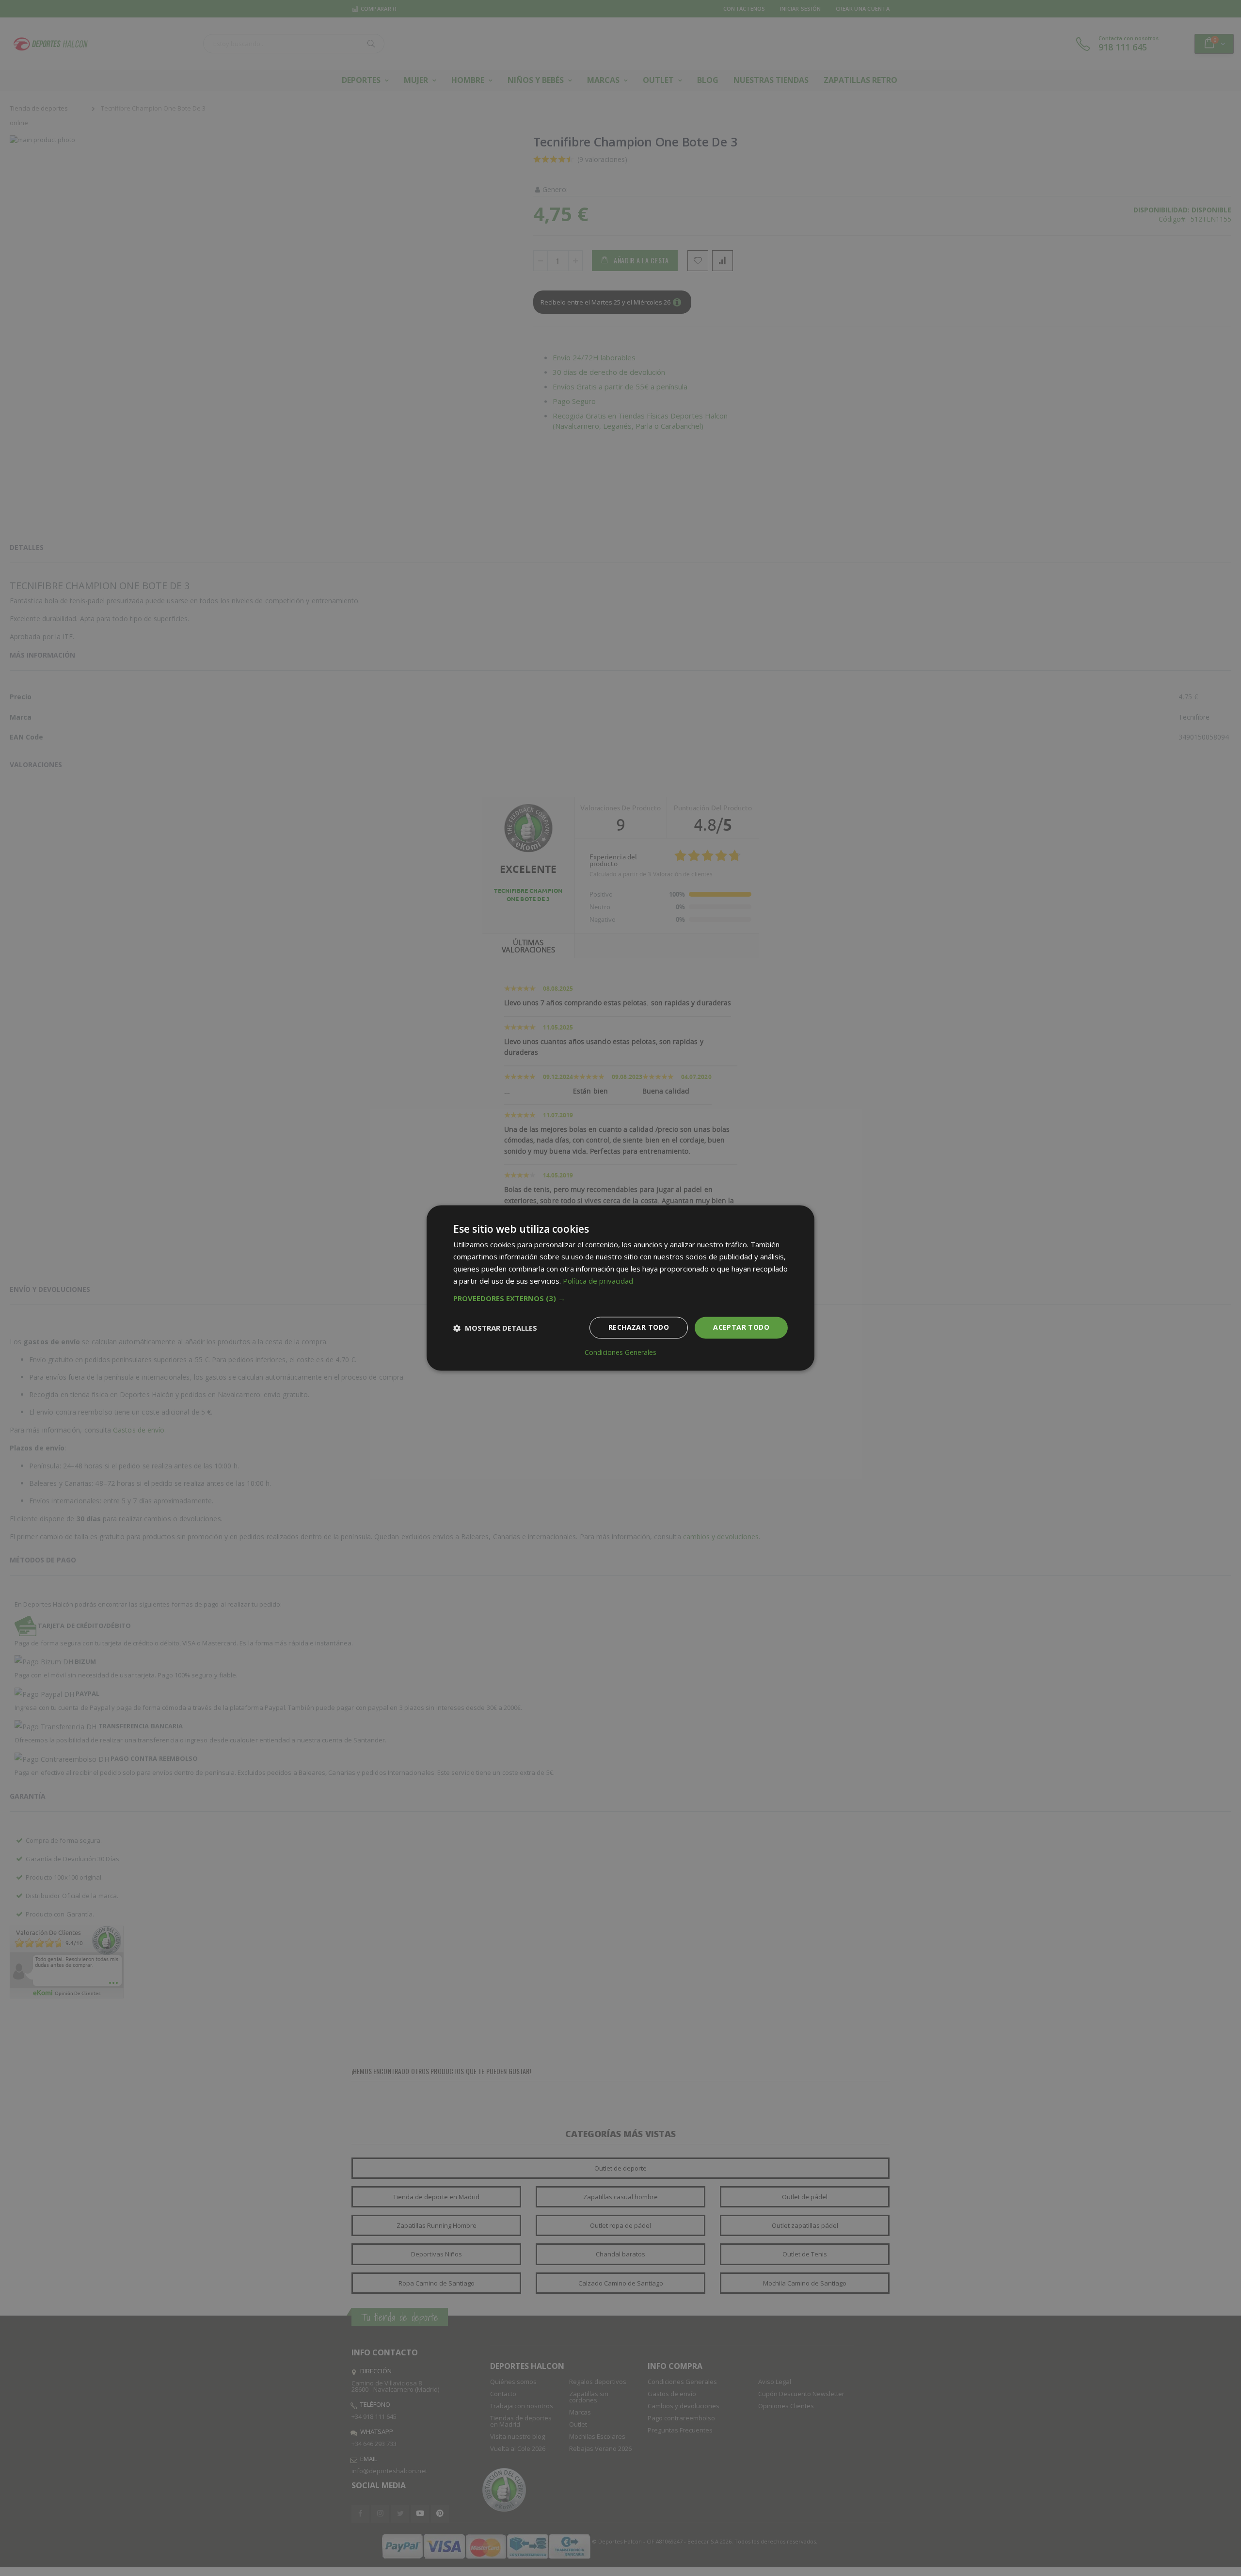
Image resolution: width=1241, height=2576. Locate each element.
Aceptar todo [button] (741, 1328)
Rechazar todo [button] (639, 1328)
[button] (620, 1299)
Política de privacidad (598, 1281)
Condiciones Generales (620, 1353)
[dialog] (620, 1288)
